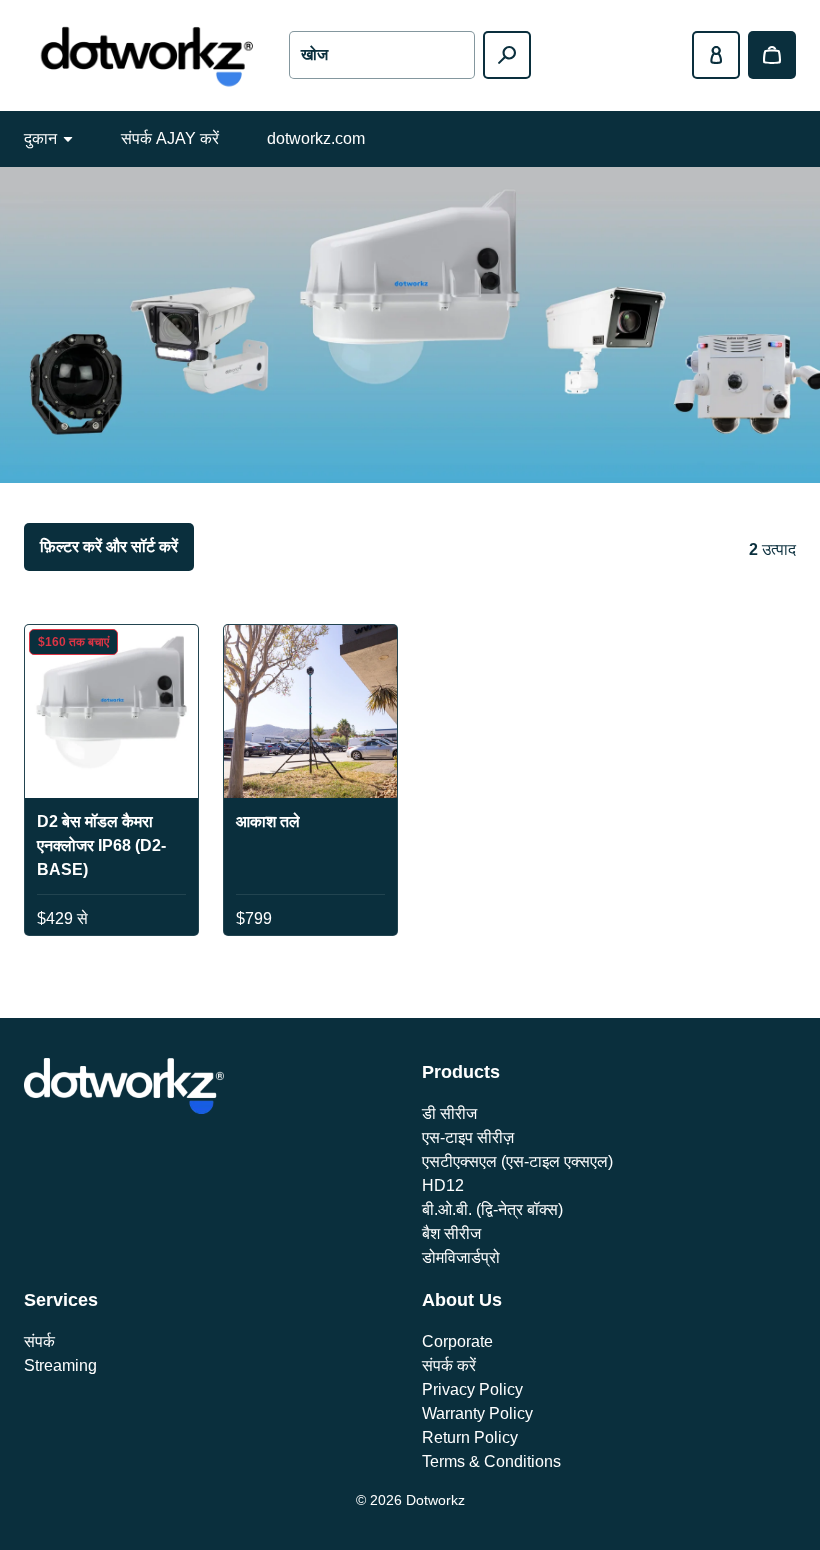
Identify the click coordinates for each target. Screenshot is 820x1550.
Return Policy (470, 1437)
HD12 (443, 1185)
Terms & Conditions (491, 1461)
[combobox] (381, 55)
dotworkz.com (316, 138)
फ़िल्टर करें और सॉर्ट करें (109, 546)
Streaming (60, 1365)
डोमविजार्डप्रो (461, 1257)
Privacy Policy (472, 1389)
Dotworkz (435, 1500)
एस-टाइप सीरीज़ (468, 1137)
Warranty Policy (477, 1413)
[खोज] (507, 55)
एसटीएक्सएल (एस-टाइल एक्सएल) (517, 1161)
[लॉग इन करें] (716, 55)
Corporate (457, 1341)
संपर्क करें (449, 1365)
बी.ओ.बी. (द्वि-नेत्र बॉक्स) (492, 1209)
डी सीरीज (449, 1113)
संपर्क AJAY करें (170, 138)
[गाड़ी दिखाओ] (772, 55)
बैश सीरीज (451, 1233)
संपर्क (39, 1341)
